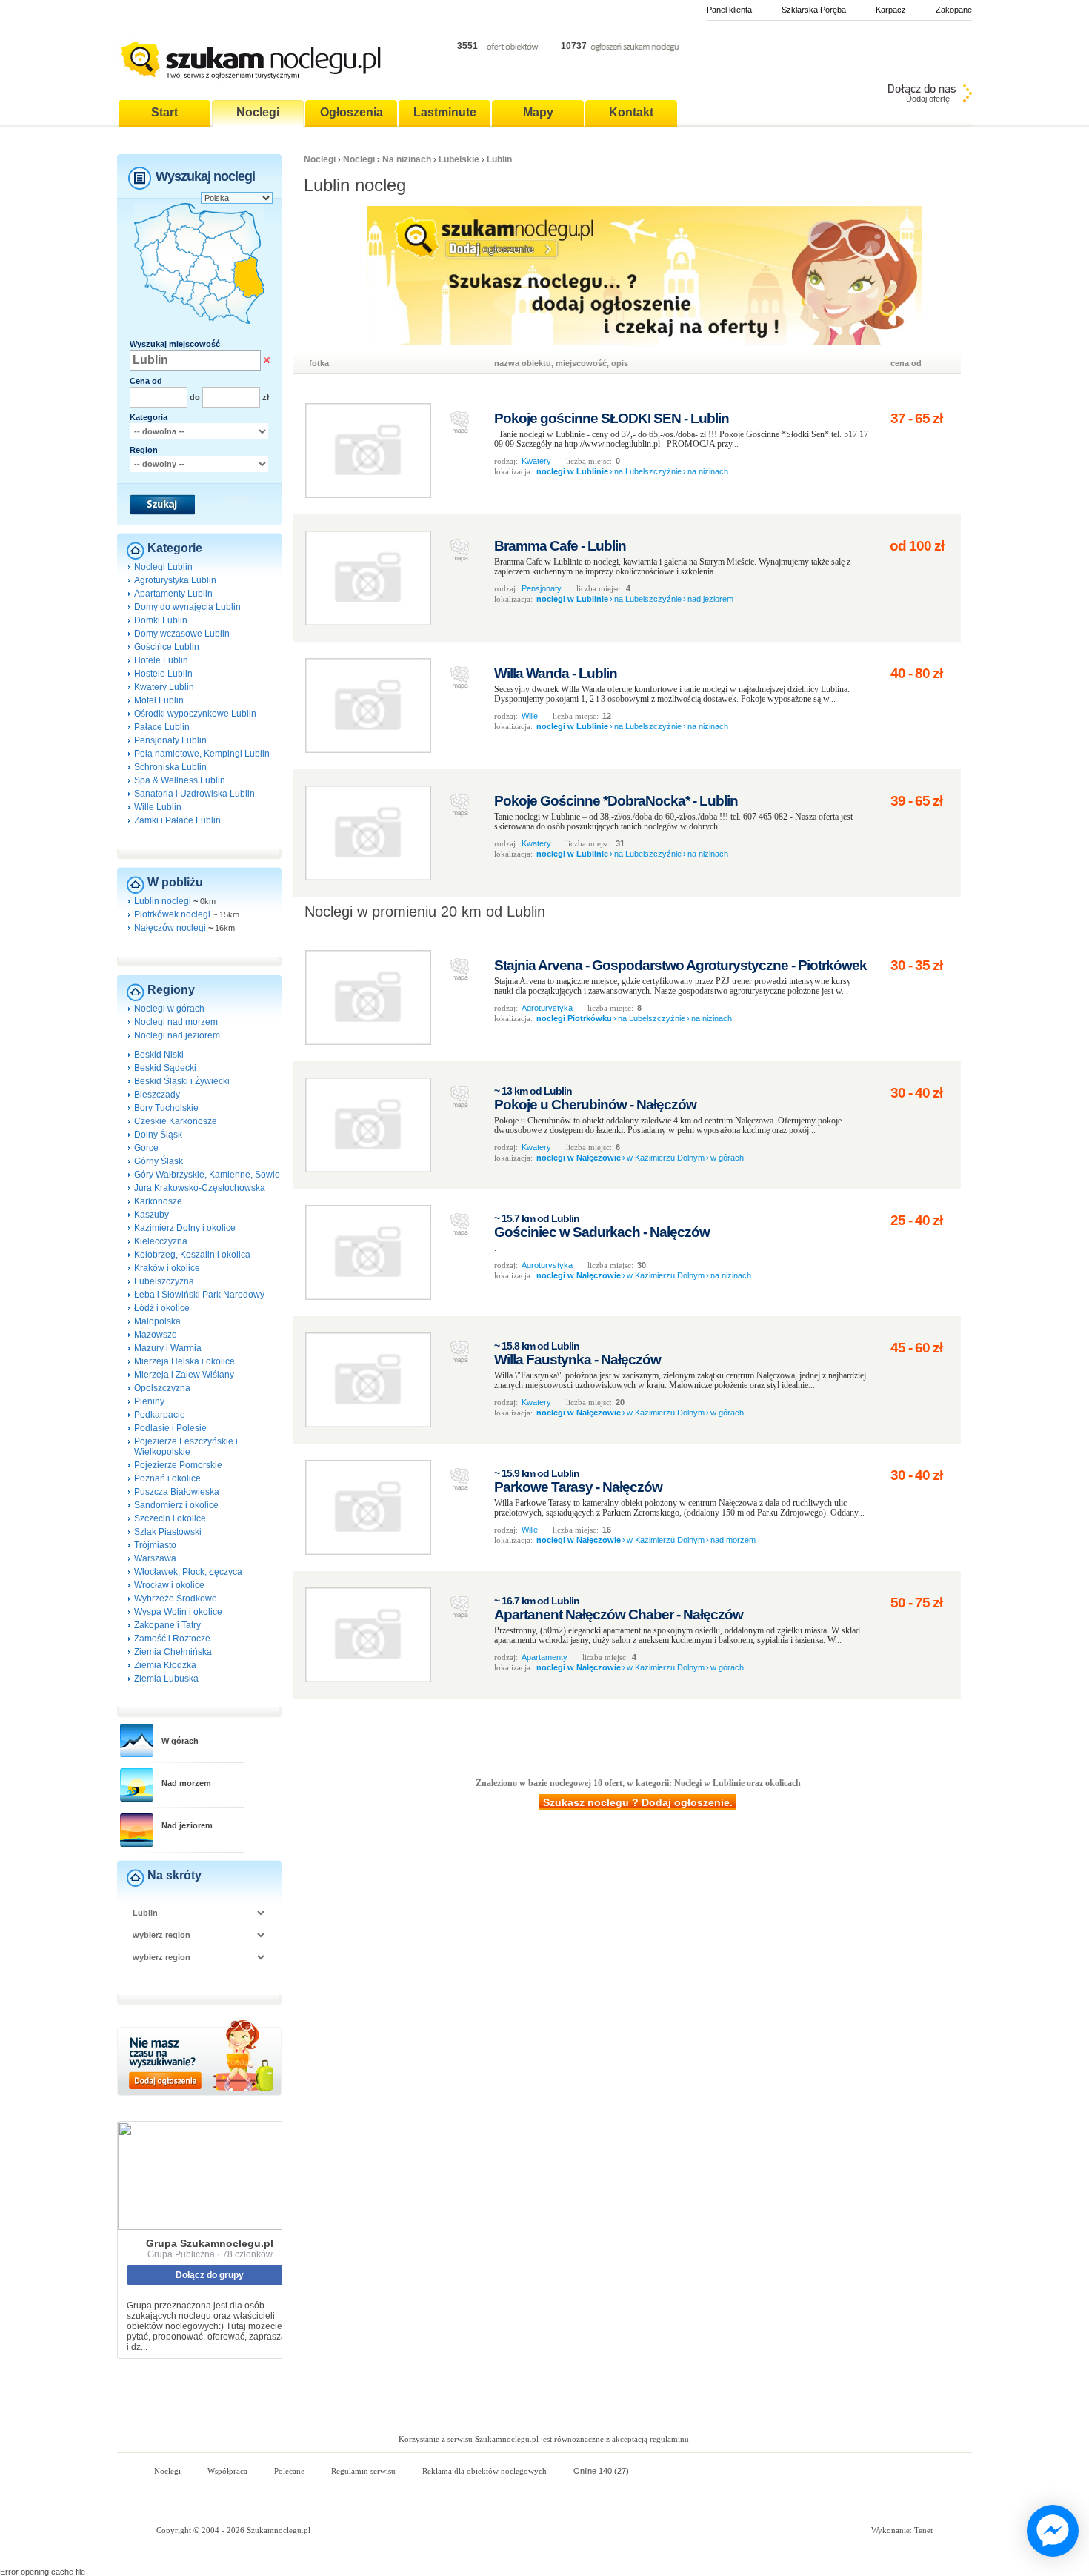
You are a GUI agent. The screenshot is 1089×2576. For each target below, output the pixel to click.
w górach (727, 1158)
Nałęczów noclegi (170, 928)
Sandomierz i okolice (176, 1505)
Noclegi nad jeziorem (177, 1035)
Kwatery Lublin (164, 687)
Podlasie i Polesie (170, 1428)
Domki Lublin (161, 620)
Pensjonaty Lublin (170, 740)
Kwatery (536, 461)
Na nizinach (407, 159)
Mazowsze (156, 1335)
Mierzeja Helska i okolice (184, 1361)
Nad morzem (186, 1783)
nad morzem (733, 1540)
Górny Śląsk (159, 1161)
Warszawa (155, 1558)
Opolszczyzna (162, 1388)
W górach (180, 1741)
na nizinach (708, 471)
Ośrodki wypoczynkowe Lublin (195, 714)
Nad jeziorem (187, 1825)
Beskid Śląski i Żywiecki (182, 1081)
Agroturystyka (547, 1008)
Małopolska (157, 1321)
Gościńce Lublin (167, 647)
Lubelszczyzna (164, 1281)
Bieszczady (157, 1095)
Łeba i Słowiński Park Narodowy (199, 1295)
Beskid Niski (159, 1055)
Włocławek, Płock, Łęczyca (188, 1572)
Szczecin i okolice (170, 1518)
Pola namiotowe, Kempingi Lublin (202, 754)
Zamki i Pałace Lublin (177, 820)
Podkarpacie (160, 1415)
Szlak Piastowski (168, 1532)
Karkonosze (158, 1201)
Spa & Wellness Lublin (180, 780)
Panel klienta (729, 10)
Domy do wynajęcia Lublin (187, 607)
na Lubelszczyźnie (648, 471)
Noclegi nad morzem (176, 1022)
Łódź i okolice (162, 1308)
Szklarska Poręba (814, 10)
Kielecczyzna (161, 1241)
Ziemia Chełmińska (173, 1652)
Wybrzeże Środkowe (176, 1599)
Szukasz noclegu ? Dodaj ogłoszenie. (638, 1802)
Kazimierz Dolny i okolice (185, 1228)
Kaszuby (151, 1215)
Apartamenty (544, 1657)
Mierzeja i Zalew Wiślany (184, 1375)
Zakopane (954, 10)
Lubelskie (459, 159)
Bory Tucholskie (166, 1108)
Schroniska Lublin (170, 767)
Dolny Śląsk (158, 1135)
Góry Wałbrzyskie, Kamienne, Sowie (207, 1175)
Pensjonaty (542, 588)
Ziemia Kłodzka (165, 1665)
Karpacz (891, 10)
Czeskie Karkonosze (176, 1121)
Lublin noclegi (163, 901)
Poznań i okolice (167, 1478)
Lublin (499, 159)
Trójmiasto (155, 1545)
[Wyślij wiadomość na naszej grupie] (1049, 2532)
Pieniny (149, 1401)
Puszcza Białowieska (177, 1492)
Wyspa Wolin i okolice (178, 1612)
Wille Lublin (158, 807)
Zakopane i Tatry (167, 1625)
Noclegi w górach (169, 1009)
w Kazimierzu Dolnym (666, 1158)
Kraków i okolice (167, 1268)
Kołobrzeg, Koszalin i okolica (192, 1255)
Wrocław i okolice (169, 1585)
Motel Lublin (159, 700)
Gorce (146, 1148)
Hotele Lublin (161, 660)
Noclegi (320, 159)
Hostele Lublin (163, 674)
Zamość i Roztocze (172, 1639)
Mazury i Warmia (168, 1348)
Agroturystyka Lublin (175, 580)
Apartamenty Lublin (173, 594)
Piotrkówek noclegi (172, 914)
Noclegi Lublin (163, 567)
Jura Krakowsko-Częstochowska (200, 1188)
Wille (530, 716)
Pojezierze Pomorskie (178, 1465)
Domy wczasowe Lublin (182, 634)
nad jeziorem (710, 599)
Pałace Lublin (162, 727)
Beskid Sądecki (165, 1068)
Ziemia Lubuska (166, 1679)
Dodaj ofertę (928, 99)
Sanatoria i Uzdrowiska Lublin (194, 794)
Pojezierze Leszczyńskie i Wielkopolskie (186, 1447)
